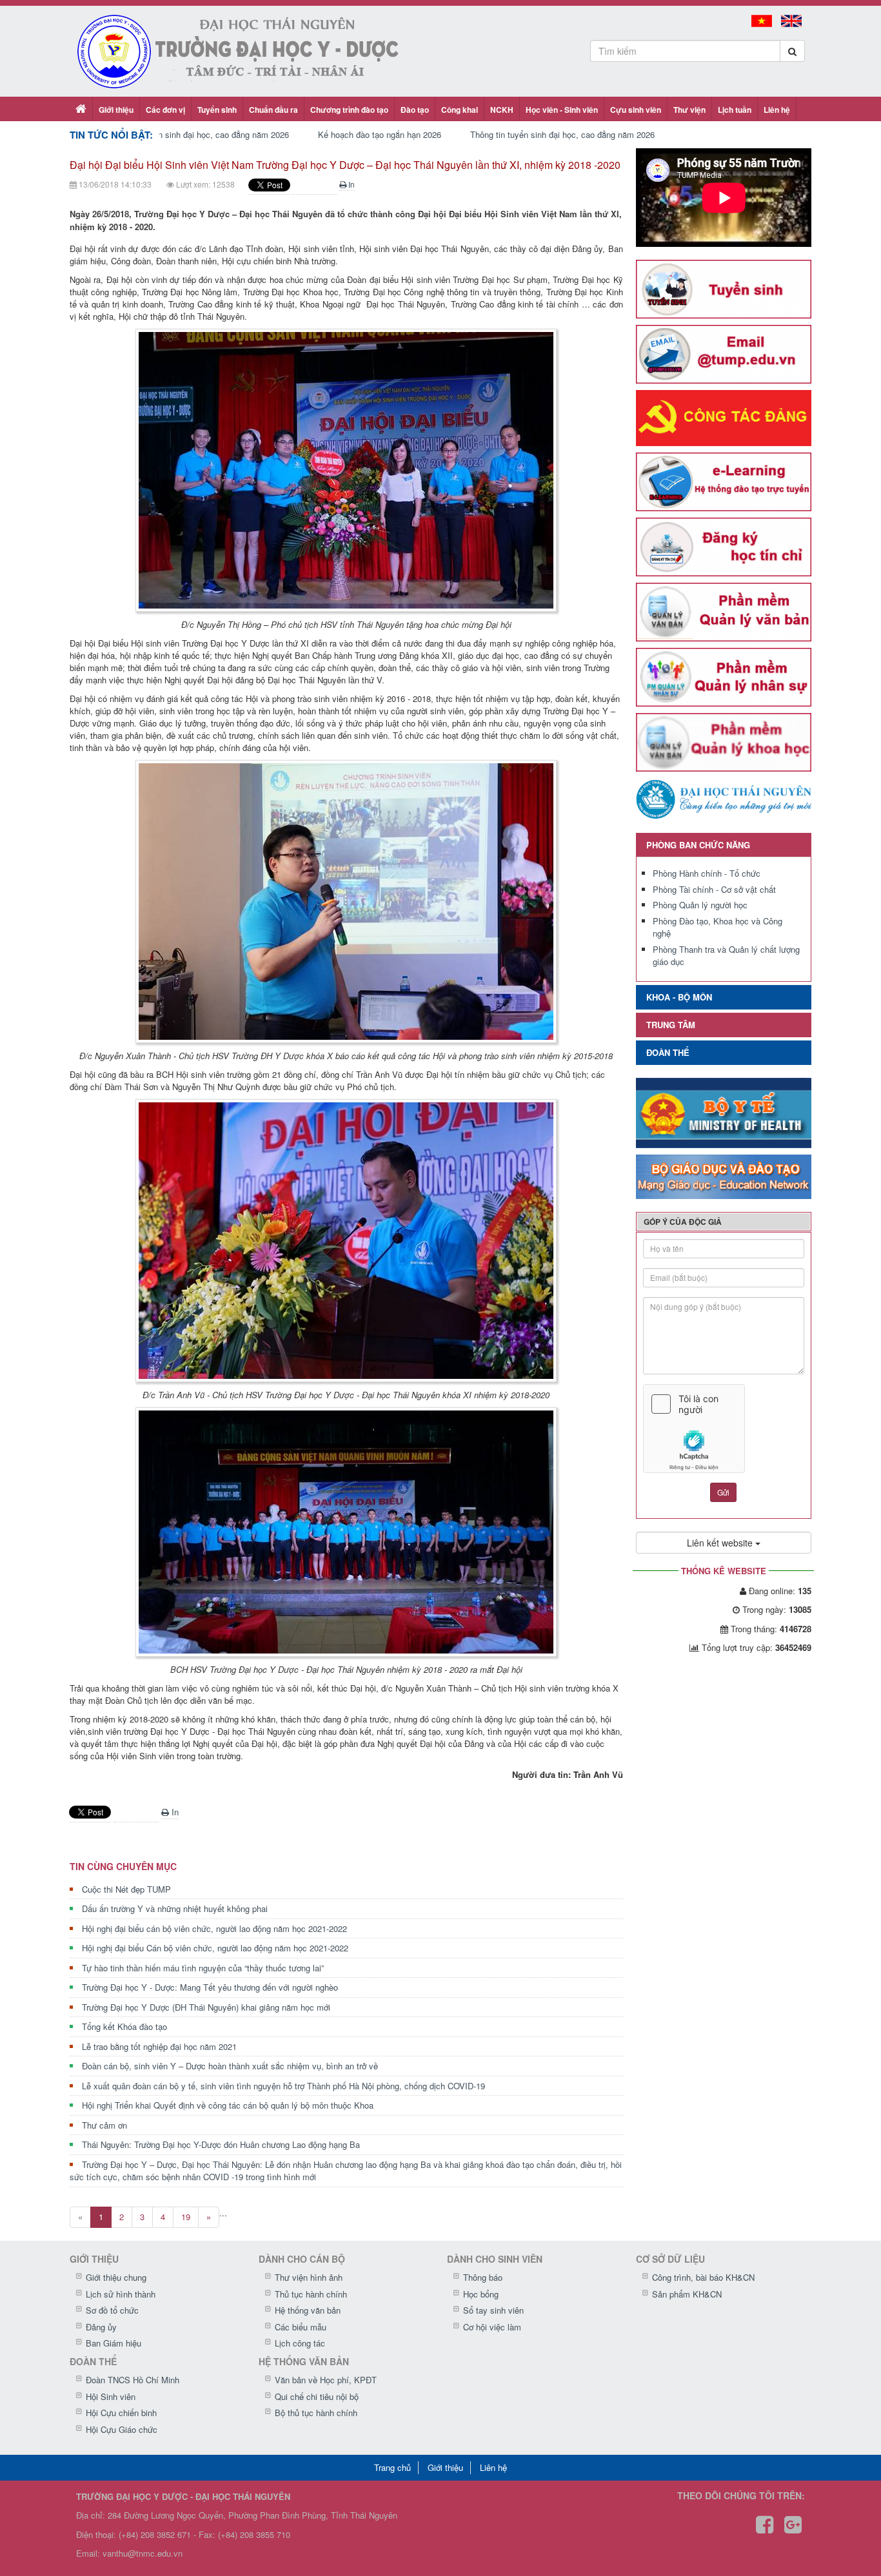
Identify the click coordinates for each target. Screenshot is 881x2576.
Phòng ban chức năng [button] (698, 845)
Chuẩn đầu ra (273, 110)
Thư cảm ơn (104, 2125)
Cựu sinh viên (636, 110)
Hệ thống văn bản (308, 2310)
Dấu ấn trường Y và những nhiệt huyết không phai (175, 1908)
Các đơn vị (165, 110)
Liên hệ (777, 110)
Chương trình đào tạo (349, 110)
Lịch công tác (300, 2343)
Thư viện (689, 110)
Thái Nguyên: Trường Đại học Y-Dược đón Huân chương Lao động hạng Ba (221, 2144)
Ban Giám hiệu (114, 2343)
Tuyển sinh (217, 110)
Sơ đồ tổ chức (112, 2310)
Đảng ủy (101, 2327)
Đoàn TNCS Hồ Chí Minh (133, 2380)
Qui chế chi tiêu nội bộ (317, 2396)
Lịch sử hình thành (121, 2294)
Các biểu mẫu (301, 2327)
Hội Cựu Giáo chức (122, 2429)
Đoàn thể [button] (668, 1052)
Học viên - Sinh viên (562, 110)
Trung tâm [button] (671, 1025)
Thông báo (483, 2277)
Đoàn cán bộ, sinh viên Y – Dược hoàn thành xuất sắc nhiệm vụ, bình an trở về (230, 2066)
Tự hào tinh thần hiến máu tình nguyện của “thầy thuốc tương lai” (203, 1968)
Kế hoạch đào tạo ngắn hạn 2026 (380, 134)
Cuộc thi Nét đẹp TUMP (126, 1889)
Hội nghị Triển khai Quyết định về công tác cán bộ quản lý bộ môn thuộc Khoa (228, 2105)
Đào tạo (415, 110)
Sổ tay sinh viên (493, 2310)
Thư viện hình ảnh (309, 2277)
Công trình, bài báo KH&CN (703, 2277)
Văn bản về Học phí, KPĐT (326, 2380)
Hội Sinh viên (111, 2396)
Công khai (460, 110)
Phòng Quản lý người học (700, 905)
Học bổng (481, 2294)
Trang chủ (392, 2467)
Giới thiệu (116, 110)
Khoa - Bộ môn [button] (679, 997)
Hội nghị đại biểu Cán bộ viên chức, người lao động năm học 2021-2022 (215, 1948)
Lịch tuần (735, 110)
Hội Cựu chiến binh (121, 2413)
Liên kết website (721, 1543)
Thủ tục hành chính (311, 2294)
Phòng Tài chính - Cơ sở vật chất (714, 889)
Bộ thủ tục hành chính (316, 2413)
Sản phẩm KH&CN (687, 2294)
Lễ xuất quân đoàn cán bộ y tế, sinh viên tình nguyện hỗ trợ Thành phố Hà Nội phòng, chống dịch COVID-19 (283, 2086)
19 (186, 2217)
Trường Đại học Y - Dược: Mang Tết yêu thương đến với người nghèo (210, 1987)
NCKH (502, 110)
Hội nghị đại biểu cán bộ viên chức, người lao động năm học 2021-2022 (214, 1928)
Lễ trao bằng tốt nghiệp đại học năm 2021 (159, 2046)
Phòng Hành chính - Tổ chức (707, 873)
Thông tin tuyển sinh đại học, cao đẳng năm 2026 (197, 134)
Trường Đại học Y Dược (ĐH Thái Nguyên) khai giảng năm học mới (206, 2007)
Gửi (723, 1492)
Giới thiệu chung (116, 2277)
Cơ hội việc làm (492, 2327)
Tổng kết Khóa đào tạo (124, 2026)
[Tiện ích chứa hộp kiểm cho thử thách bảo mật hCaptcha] (724, 1429)
